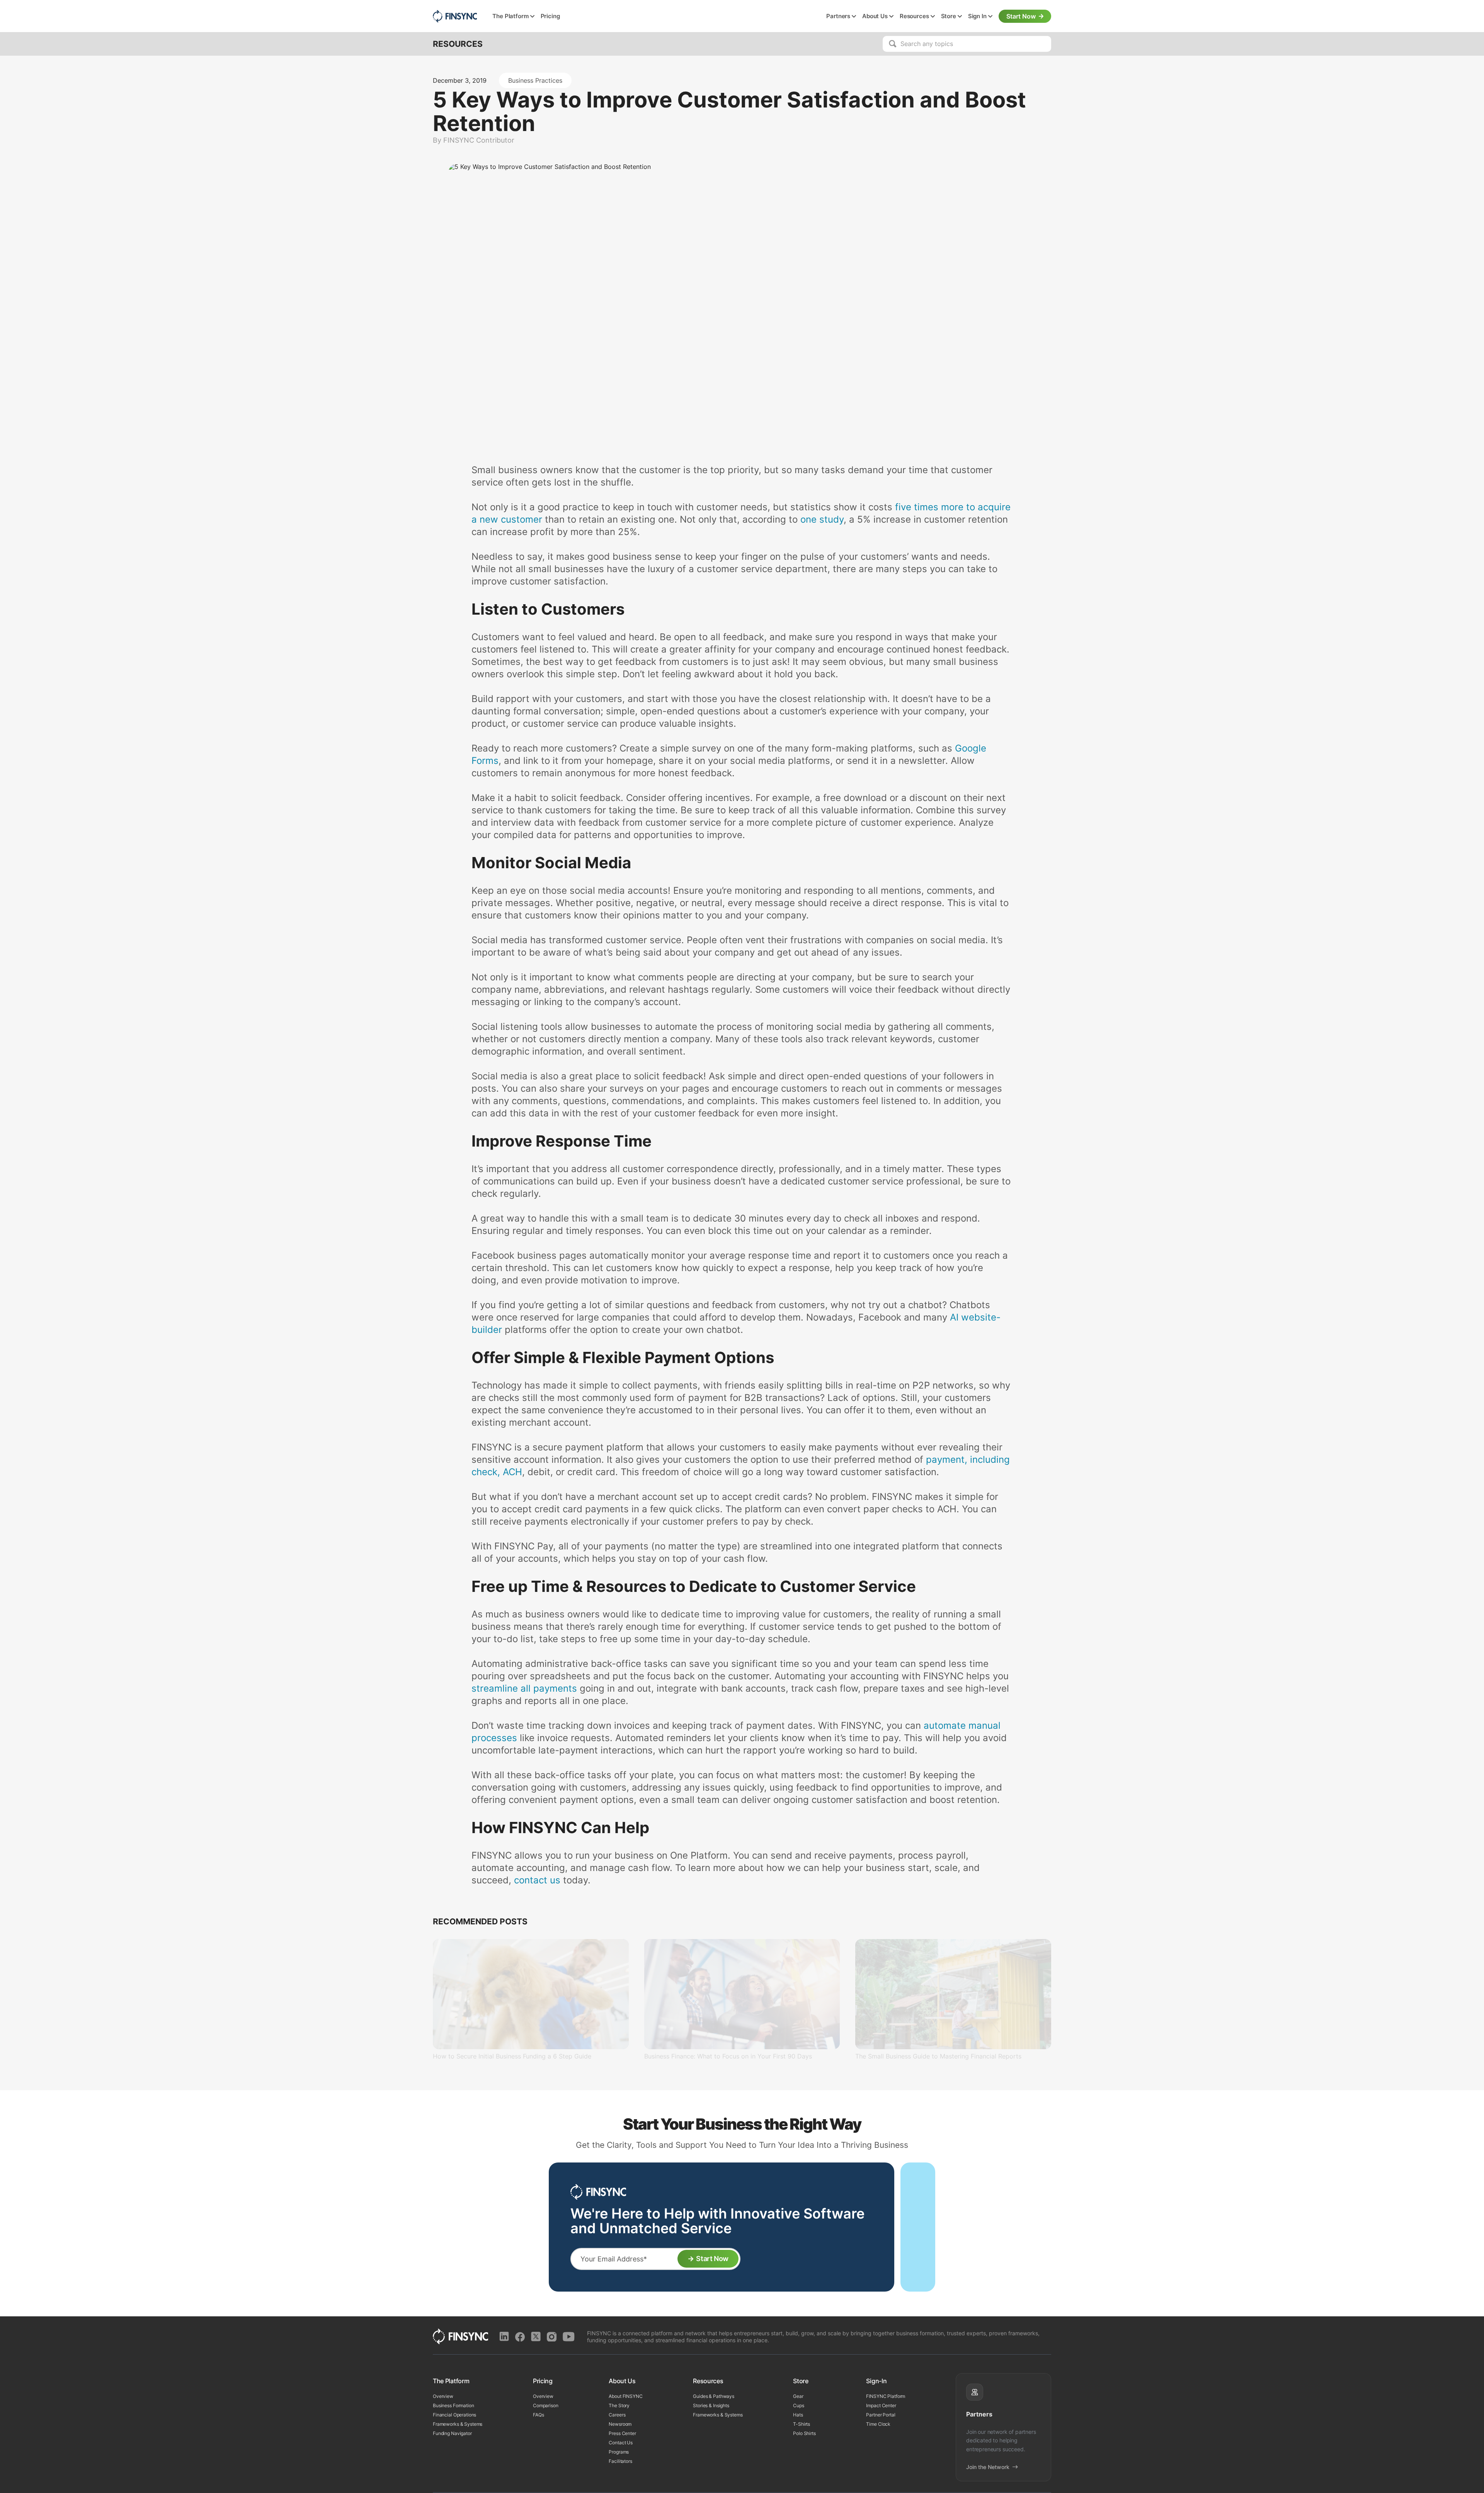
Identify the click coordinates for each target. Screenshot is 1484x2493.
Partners (838, 16)
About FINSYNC (625, 2396)
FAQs (538, 2415)
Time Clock (878, 2424)
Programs (619, 2452)
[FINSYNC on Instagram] (552, 2337)
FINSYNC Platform (886, 2396)
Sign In (977, 16)
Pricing (550, 16)
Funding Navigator (452, 2433)
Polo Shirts (804, 2433)
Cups (798, 2405)
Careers (617, 2415)
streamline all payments (524, 1688)
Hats (798, 2415)
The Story (619, 2405)
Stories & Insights (711, 2405)
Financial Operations (454, 2415)
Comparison (546, 2405)
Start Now (1021, 16)
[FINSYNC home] (455, 16)
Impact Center (881, 2405)
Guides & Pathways (714, 2396)
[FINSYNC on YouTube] (569, 2337)
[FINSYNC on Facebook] (520, 2337)
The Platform (510, 16)
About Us (875, 16)
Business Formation (454, 2405)
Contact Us (621, 2443)
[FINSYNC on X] (536, 2337)
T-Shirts (802, 2424)
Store (949, 16)
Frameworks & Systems (458, 2424)
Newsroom (620, 2424)
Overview (443, 2396)
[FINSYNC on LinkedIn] (504, 2337)
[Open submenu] (532, 17)
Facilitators (620, 2461)
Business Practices (535, 80)
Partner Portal (881, 2415)
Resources (914, 16)
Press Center (622, 2433)
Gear (798, 2396)
